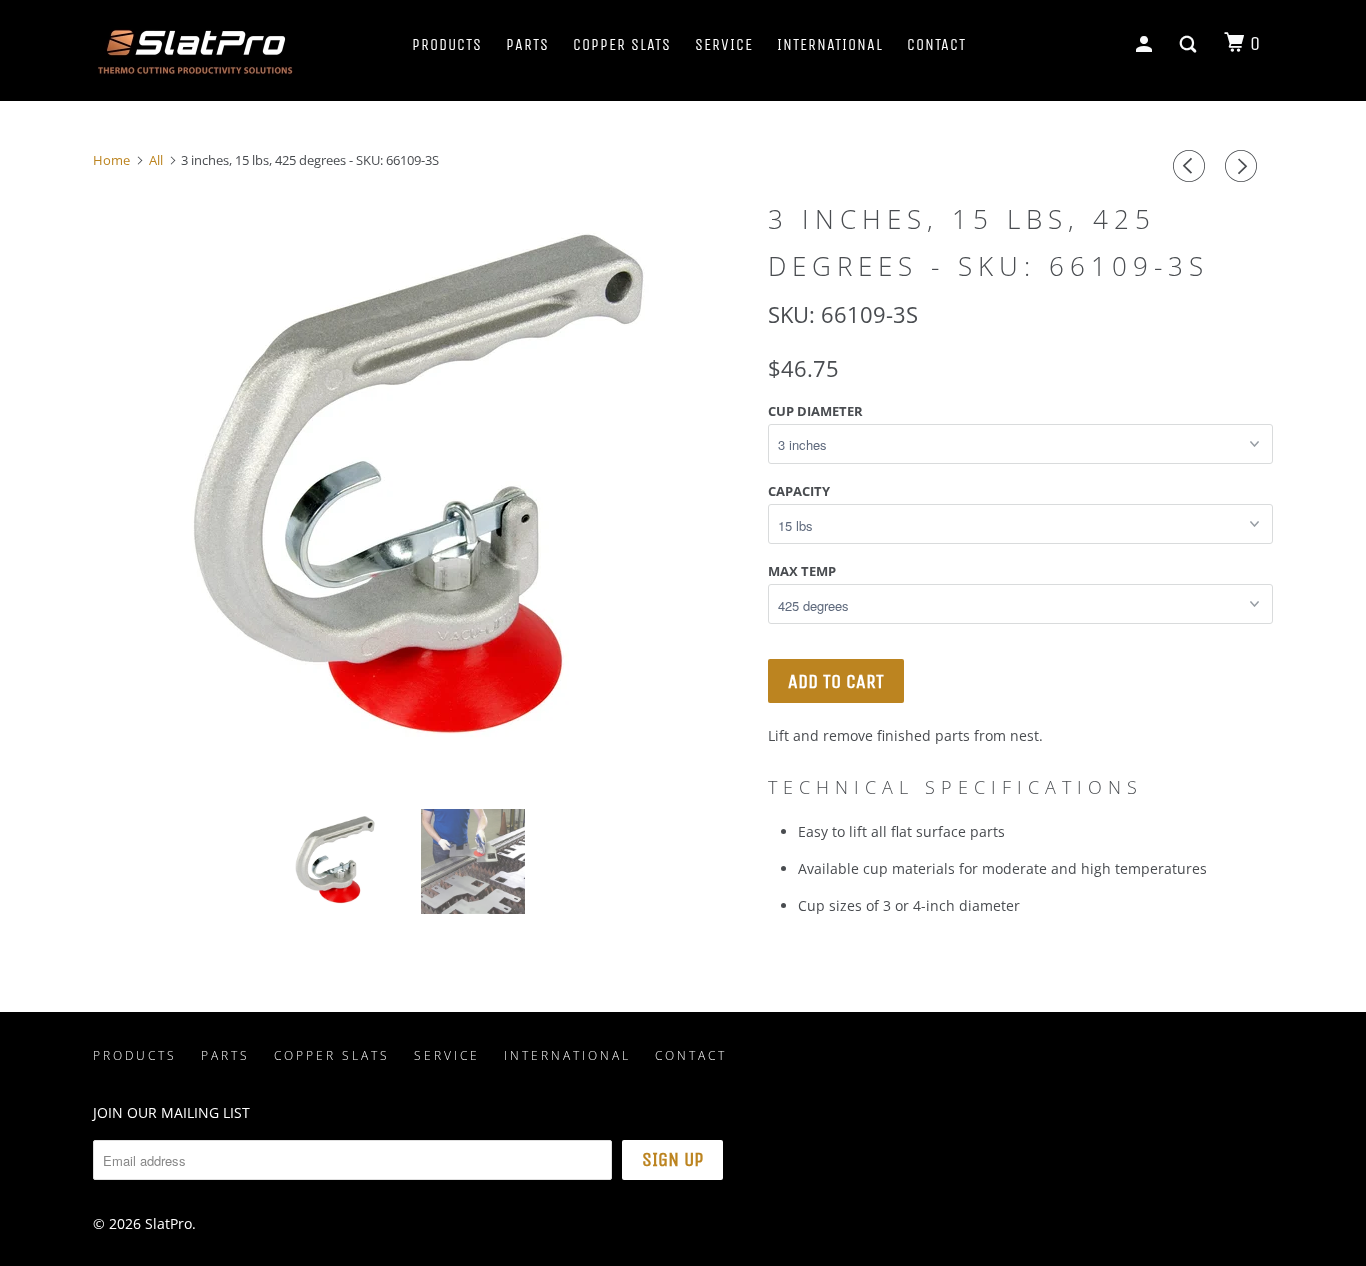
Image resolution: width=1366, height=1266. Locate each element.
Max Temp (802, 571)
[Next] (1244, 166)
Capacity (799, 491)
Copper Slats (622, 44)
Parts (527, 44)
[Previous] (1192, 166)
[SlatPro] (195, 50)
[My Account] (1146, 45)
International (830, 44)
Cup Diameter (815, 411)
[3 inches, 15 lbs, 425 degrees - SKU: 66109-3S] (420, 480)
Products (447, 44)
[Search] (1190, 45)
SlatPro (168, 1223)
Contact (936, 44)
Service (724, 44)
